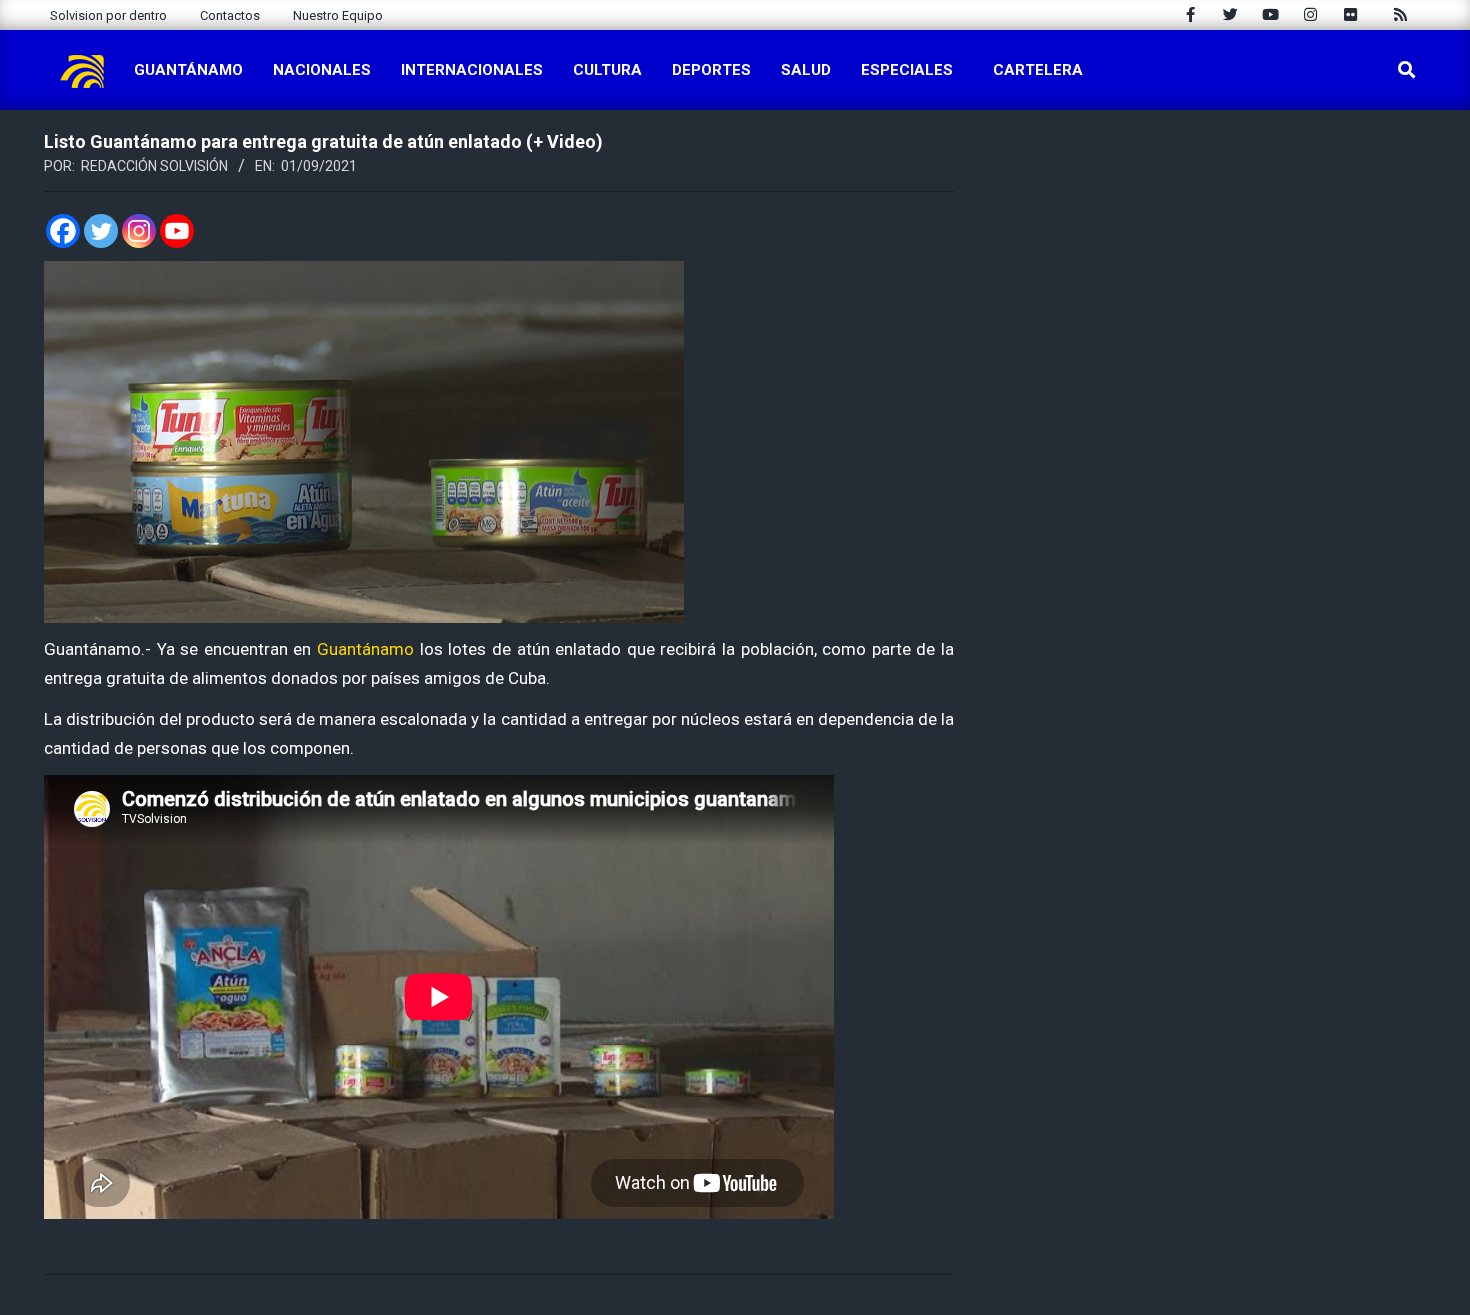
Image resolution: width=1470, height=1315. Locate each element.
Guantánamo (365, 649)
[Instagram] (139, 231)
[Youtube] (177, 231)
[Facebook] (63, 231)
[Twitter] (101, 231)
